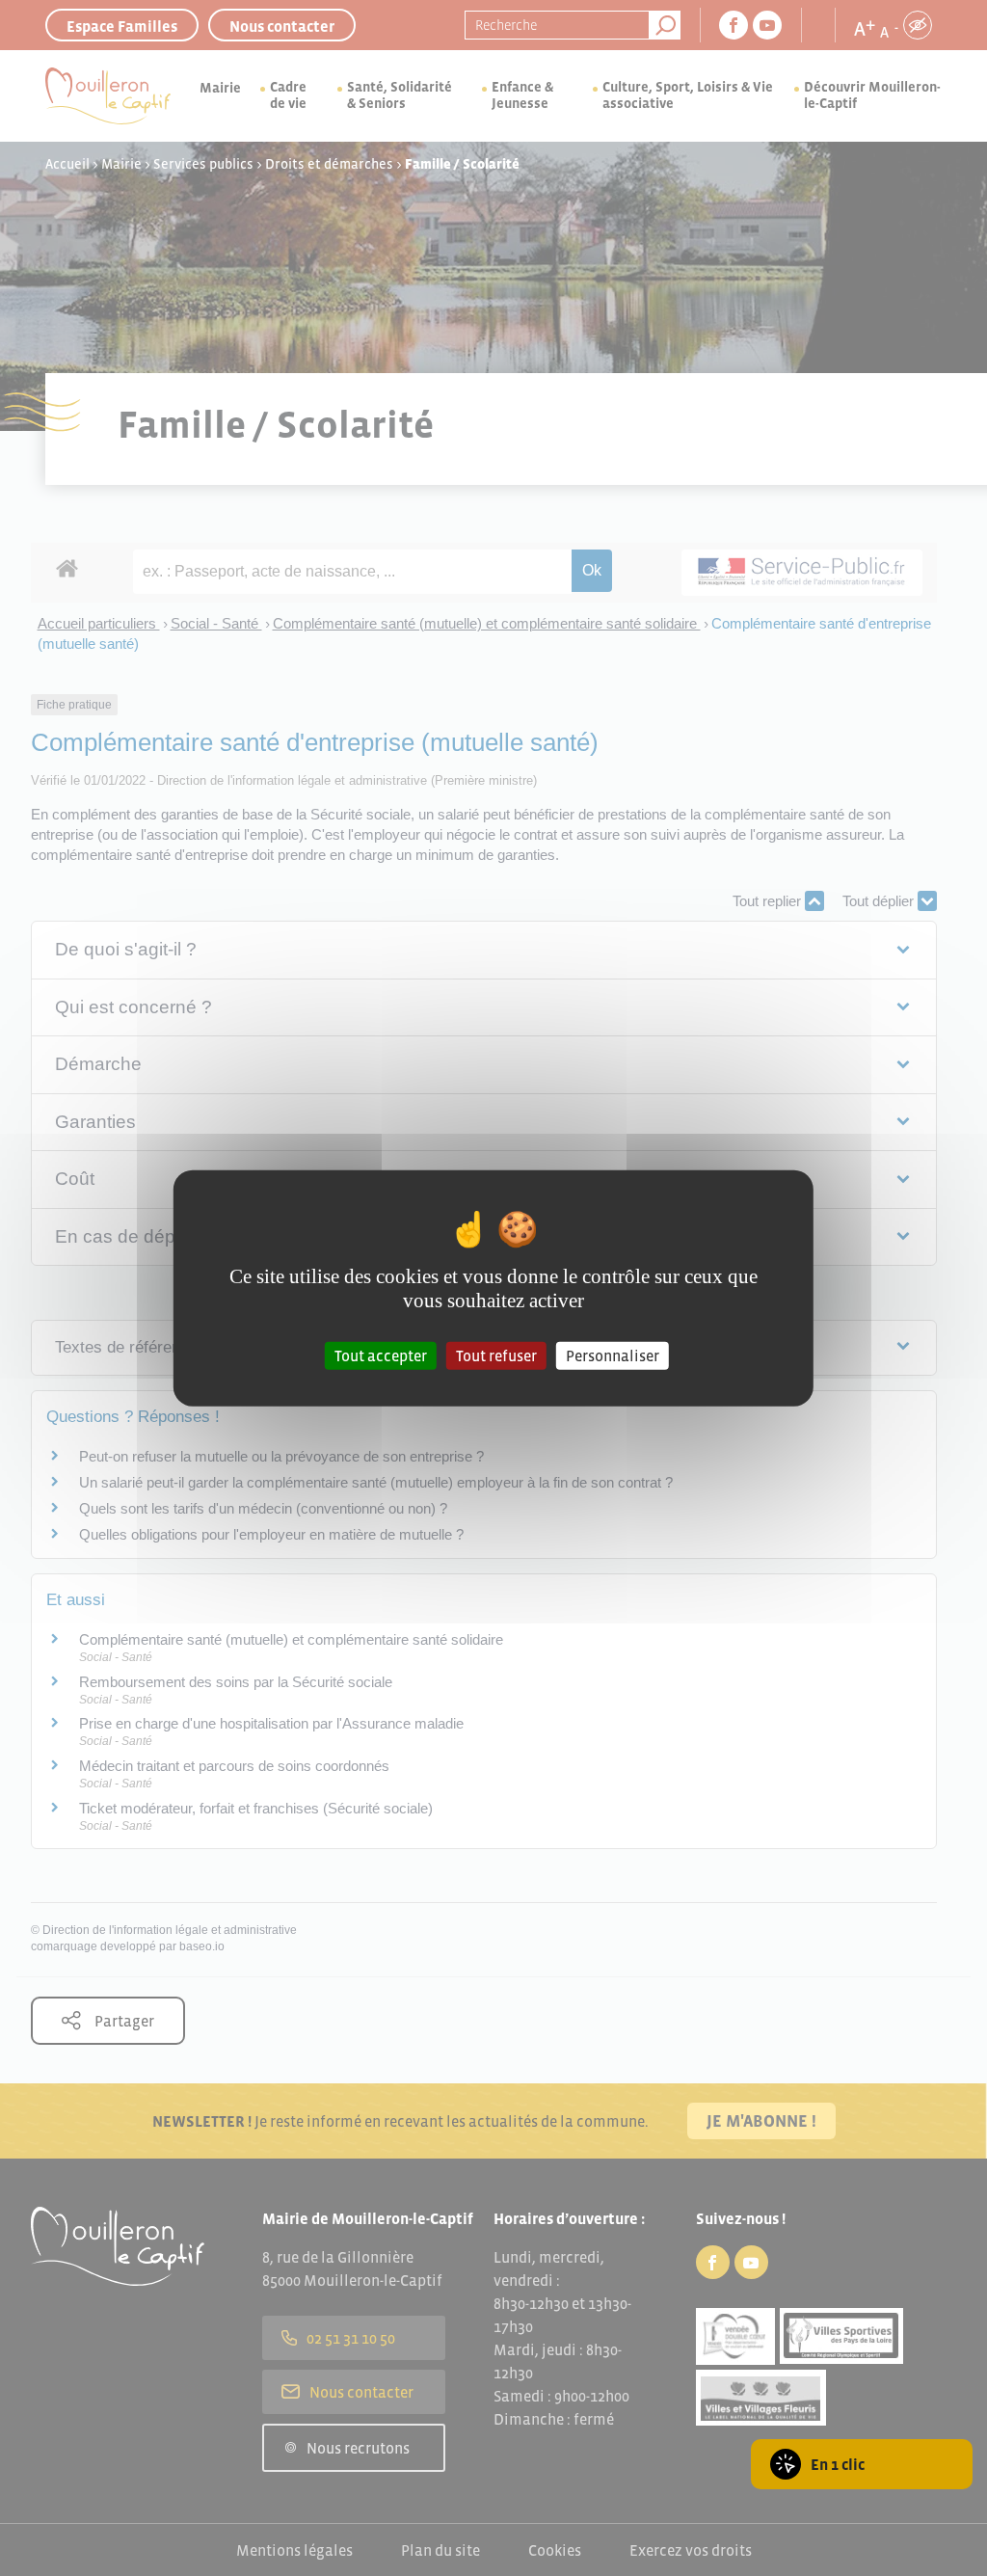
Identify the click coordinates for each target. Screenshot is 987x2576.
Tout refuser (496, 1355)
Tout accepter (381, 1355)
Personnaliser (613, 1355)
